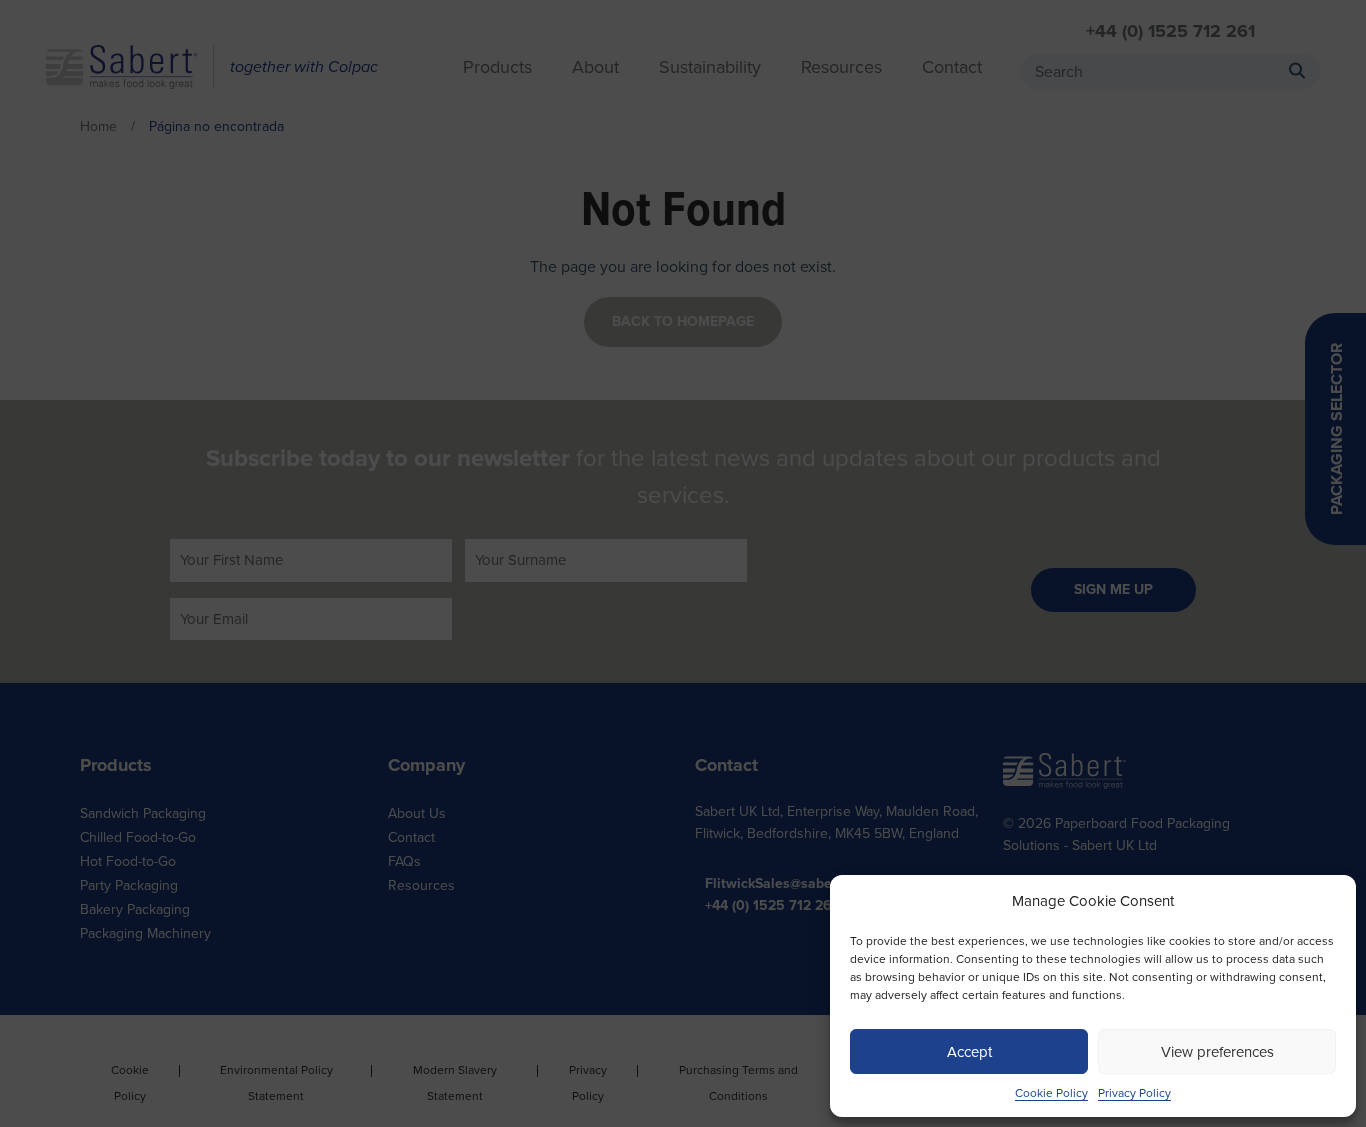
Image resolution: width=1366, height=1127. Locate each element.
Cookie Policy (1051, 1093)
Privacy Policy (1134, 1093)
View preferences (1217, 1052)
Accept (969, 1052)
